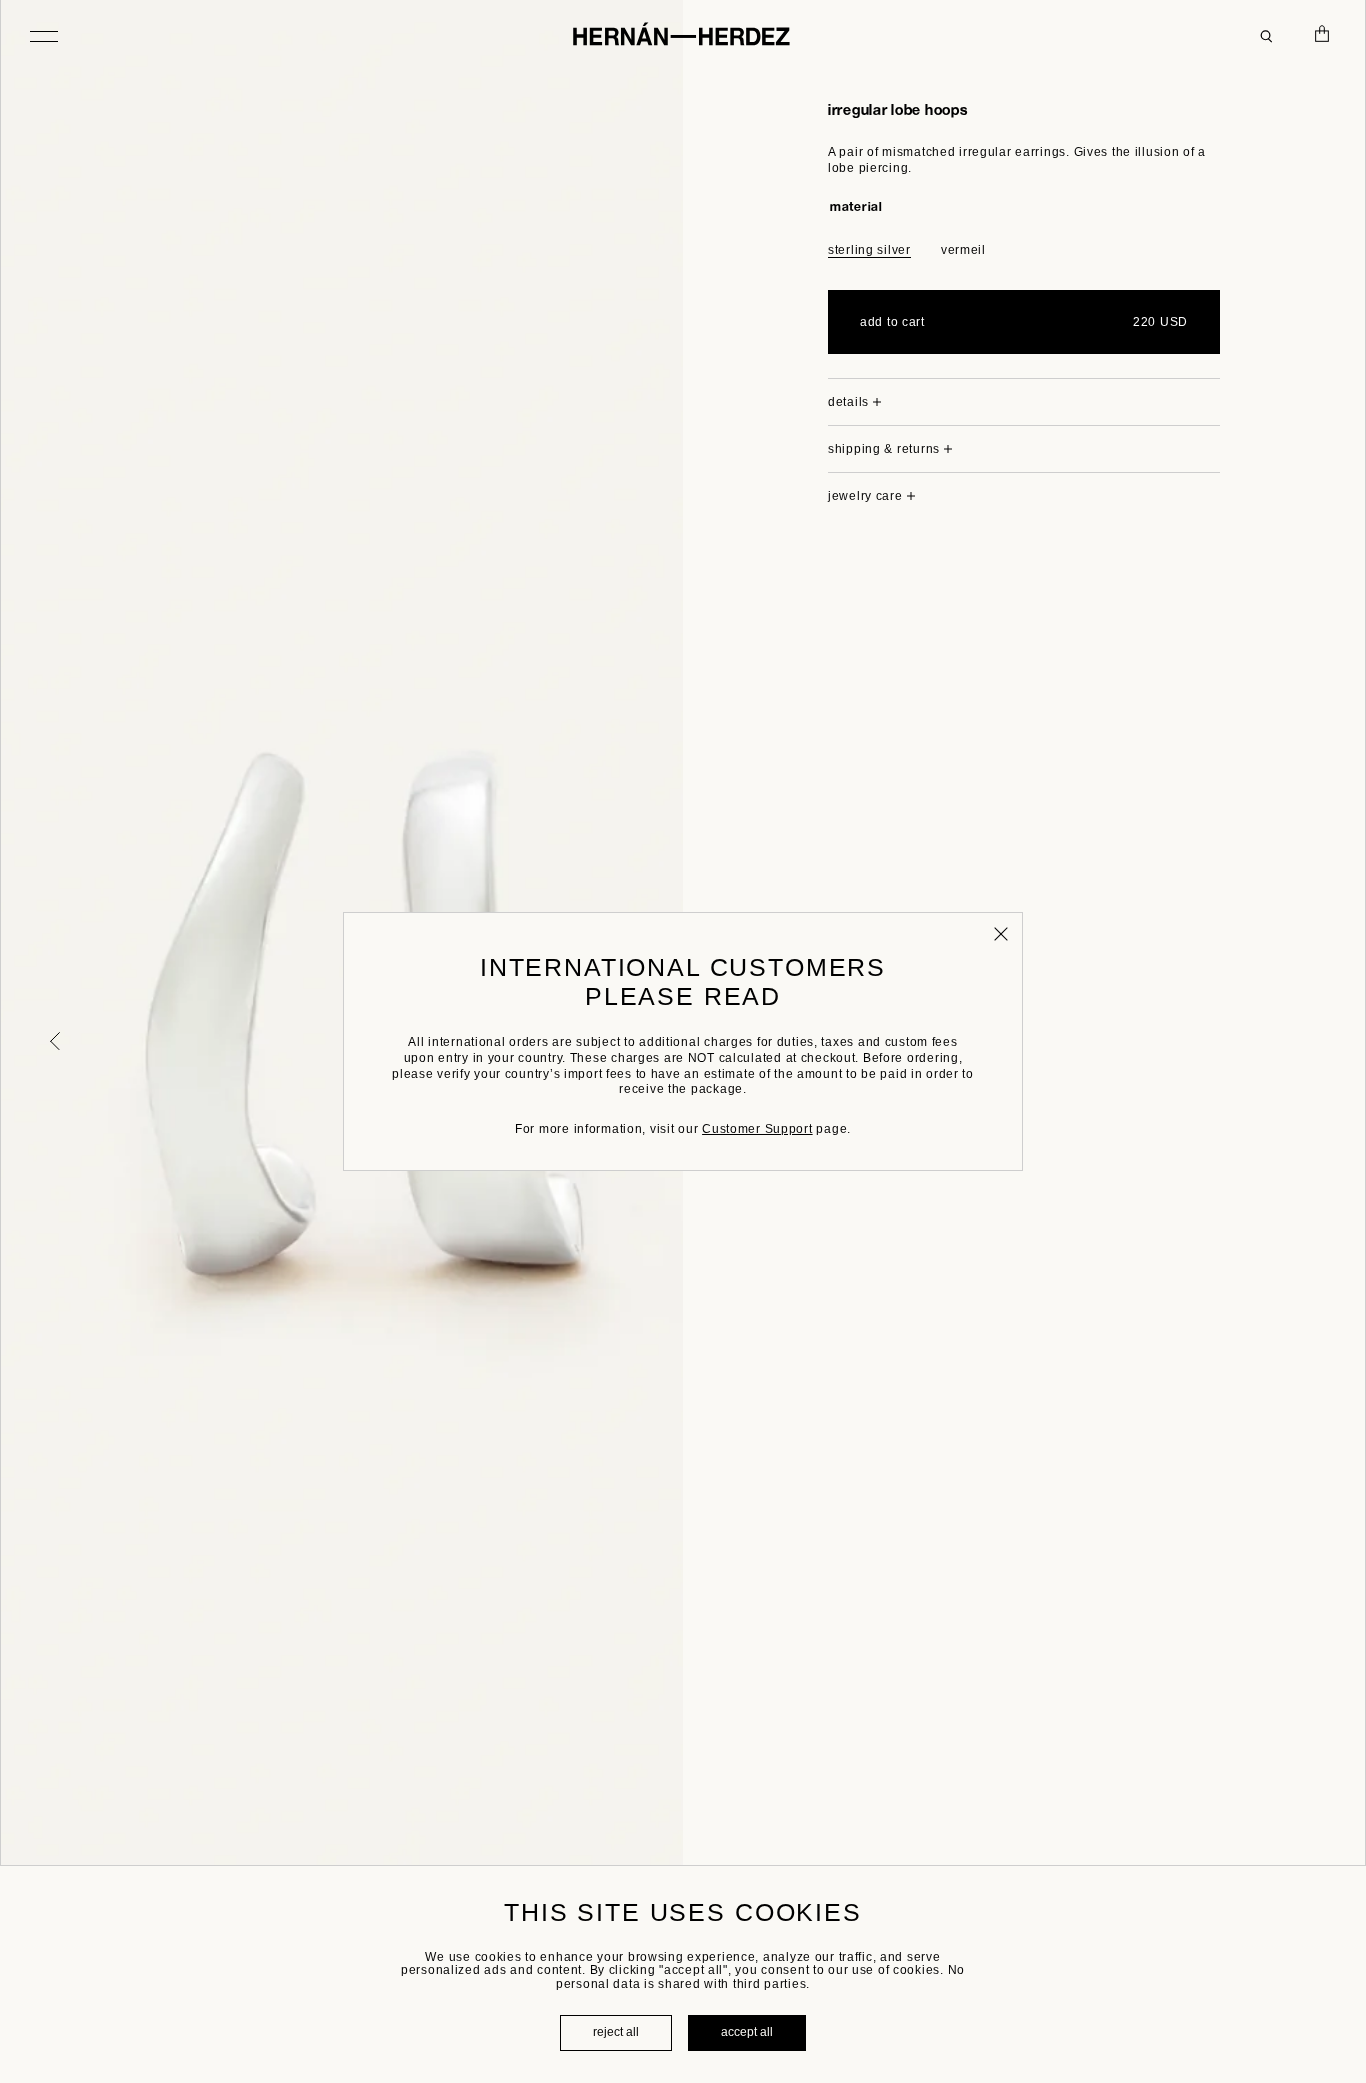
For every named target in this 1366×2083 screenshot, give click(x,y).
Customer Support (757, 1129)
